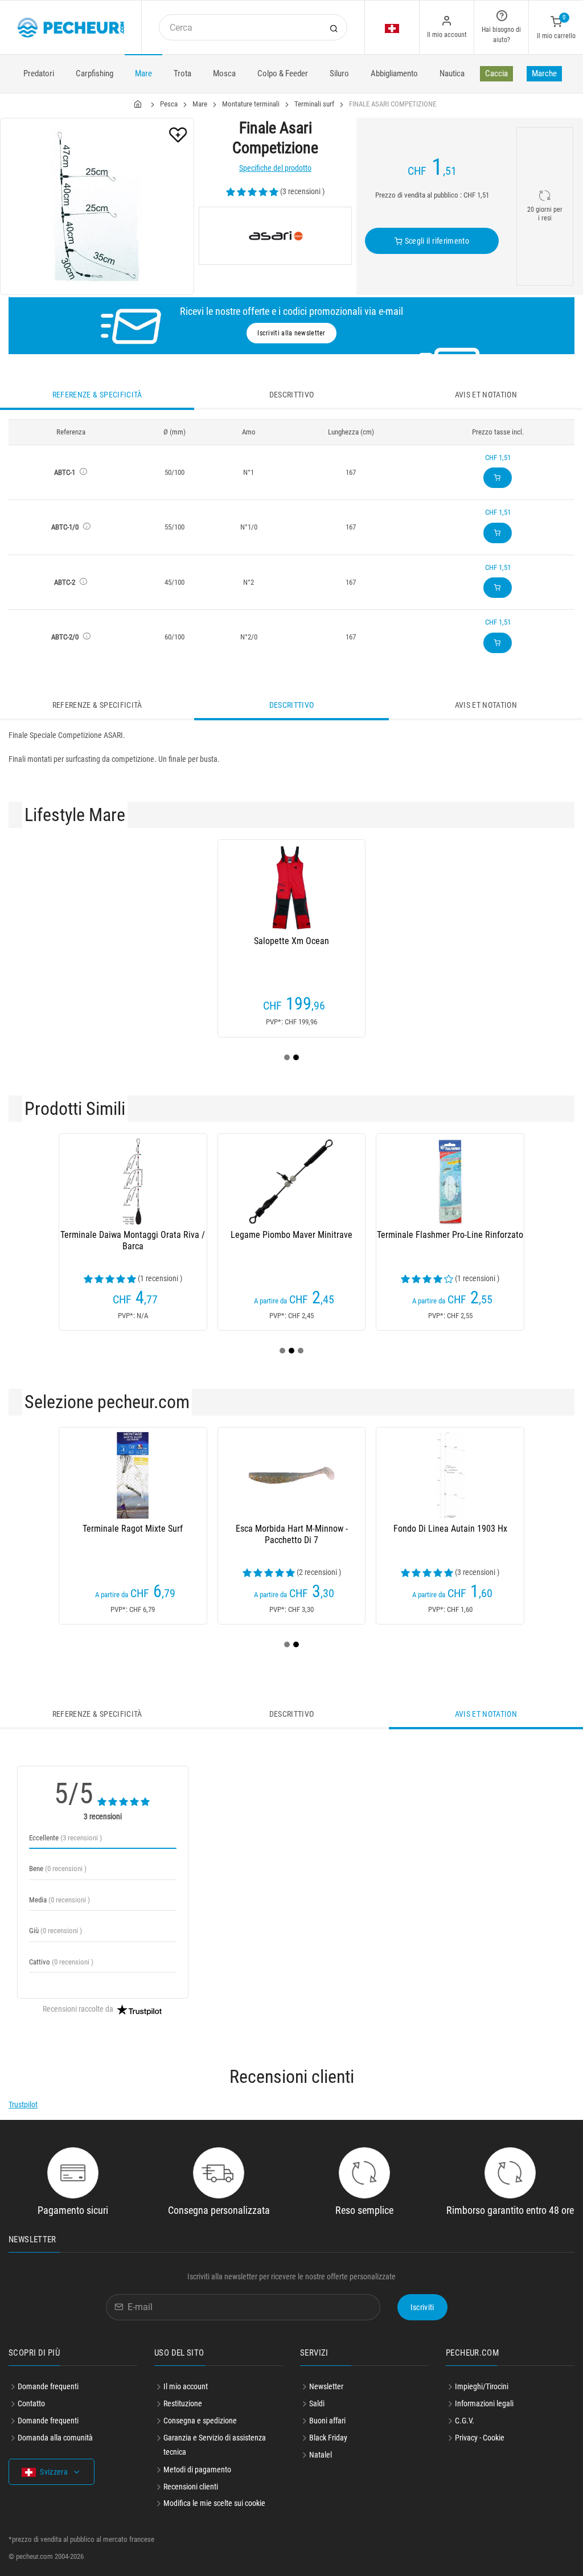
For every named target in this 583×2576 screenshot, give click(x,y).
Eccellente (65, 1838)
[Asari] (275, 236)
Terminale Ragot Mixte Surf (133, 1529)
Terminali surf (314, 104)
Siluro (339, 73)
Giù (56, 1931)
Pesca (169, 104)
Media (59, 1900)
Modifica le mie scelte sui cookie (214, 2503)
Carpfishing (95, 73)
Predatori (39, 73)
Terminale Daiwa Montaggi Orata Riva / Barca (133, 1240)
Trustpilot (23, 2105)
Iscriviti (422, 2307)
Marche (544, 73)
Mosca (224, 73)
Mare (143, 73)
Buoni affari (327, 2421)
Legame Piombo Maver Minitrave (291, 1235)
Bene (58, 1869)
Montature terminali (251, 104)
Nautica (452, 73)
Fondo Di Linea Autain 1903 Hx (450, 1529)
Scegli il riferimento (436, 241)
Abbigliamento (394, 73)
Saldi (317, 2403)
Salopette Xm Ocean (291, 941)
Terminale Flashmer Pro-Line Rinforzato (450, 1235)
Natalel (321, 2455)
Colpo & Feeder (283, 73)
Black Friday (328, 2438)
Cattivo (61, 1962)
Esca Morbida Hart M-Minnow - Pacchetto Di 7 (292, 1534)
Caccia (496, 73)
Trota (182, 73)
